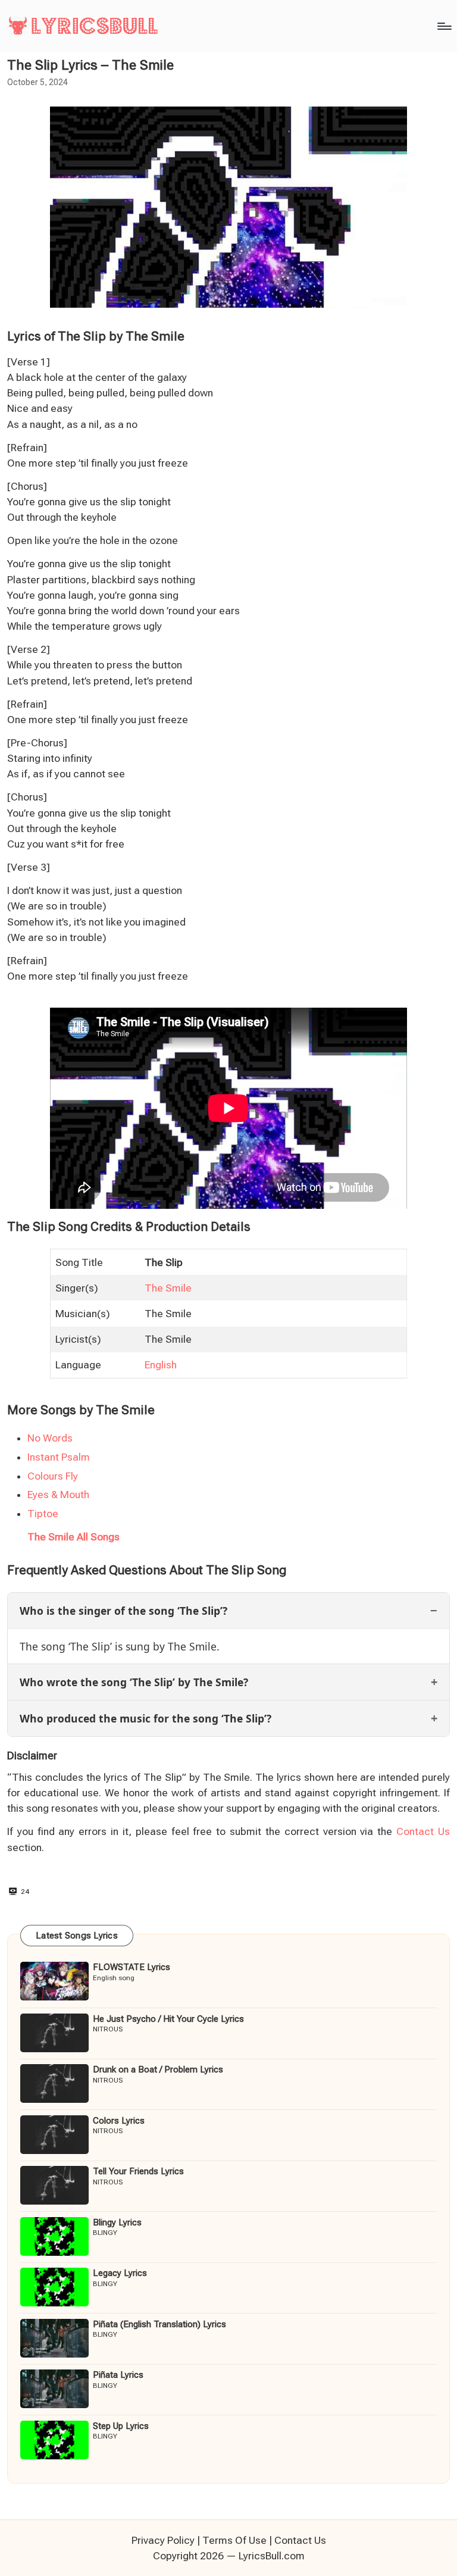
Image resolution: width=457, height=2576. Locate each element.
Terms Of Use (234, 2540)
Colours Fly (53, 1476)
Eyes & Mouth (58, 1495)
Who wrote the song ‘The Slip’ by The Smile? (134, 1682)
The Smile (168, 1288)
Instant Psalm (59, 1457)
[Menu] (444, 26)
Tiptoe (43, 1514)
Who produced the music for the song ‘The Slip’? (145, 1718)
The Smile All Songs (73, 1537)
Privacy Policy (163, 2540)
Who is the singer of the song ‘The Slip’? (123, 1611)
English (161, 1365)
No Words (50, 1438)
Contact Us (423, 1831)
